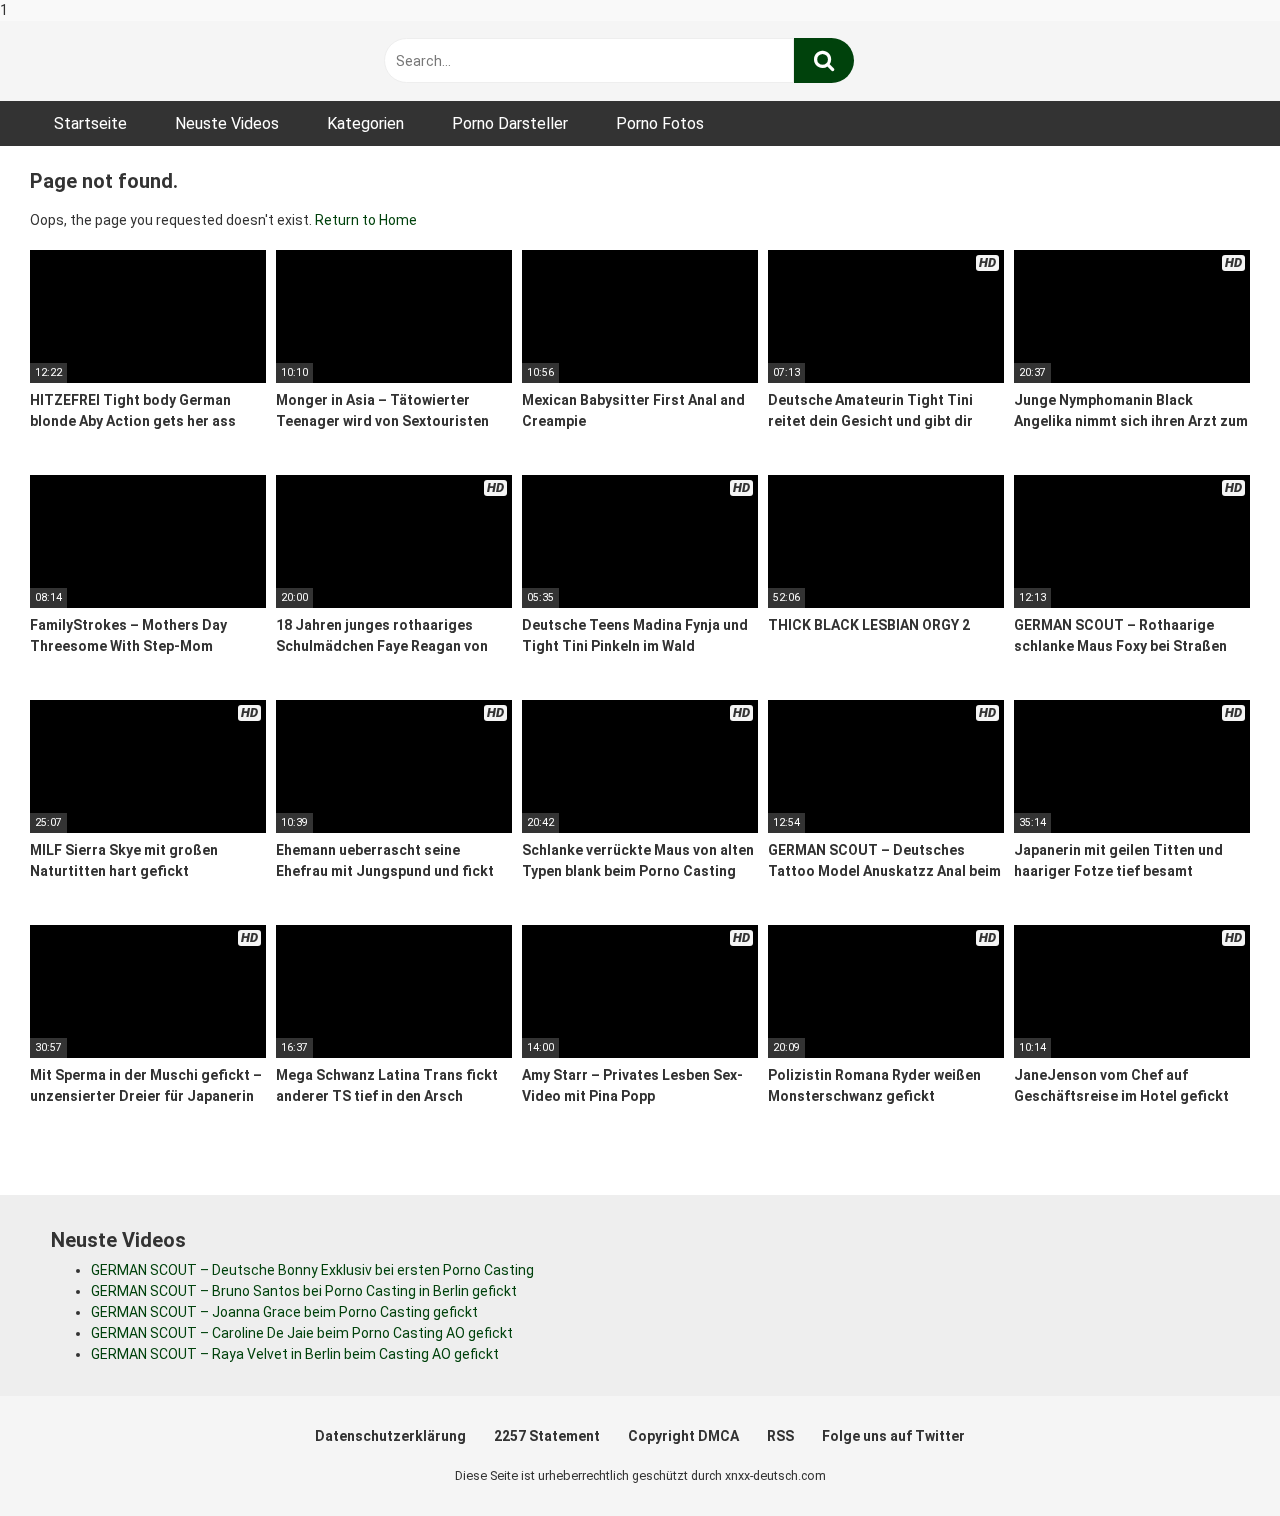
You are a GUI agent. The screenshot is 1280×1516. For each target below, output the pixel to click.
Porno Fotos (660, 123)
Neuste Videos (227, 123)
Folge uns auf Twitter (893, 1436)
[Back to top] (1213, 1459)
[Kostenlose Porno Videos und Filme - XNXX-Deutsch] (180, 61)
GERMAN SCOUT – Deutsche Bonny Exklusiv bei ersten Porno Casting (312, 1270)
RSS (780, 1436)
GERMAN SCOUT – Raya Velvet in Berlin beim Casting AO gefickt (295, 1354)
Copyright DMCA (683, 1436)
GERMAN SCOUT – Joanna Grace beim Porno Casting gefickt (284, 1312)
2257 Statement (547, 1436)
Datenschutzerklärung (390, 1436)
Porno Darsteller (510, 123)
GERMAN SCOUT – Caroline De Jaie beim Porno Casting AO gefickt (302, 1333)
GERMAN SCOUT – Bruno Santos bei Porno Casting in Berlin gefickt (304, 1291)
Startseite (90, 123)
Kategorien (365, 123)
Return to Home (366, 220)
